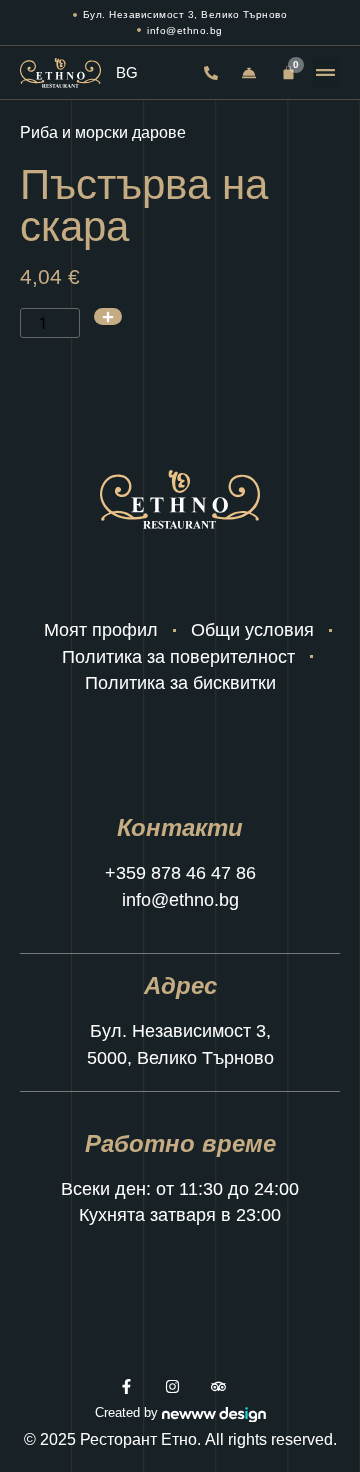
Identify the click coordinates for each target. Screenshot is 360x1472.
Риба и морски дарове (103, 132)
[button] (326, 72)
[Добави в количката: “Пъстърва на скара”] (108, 316)
